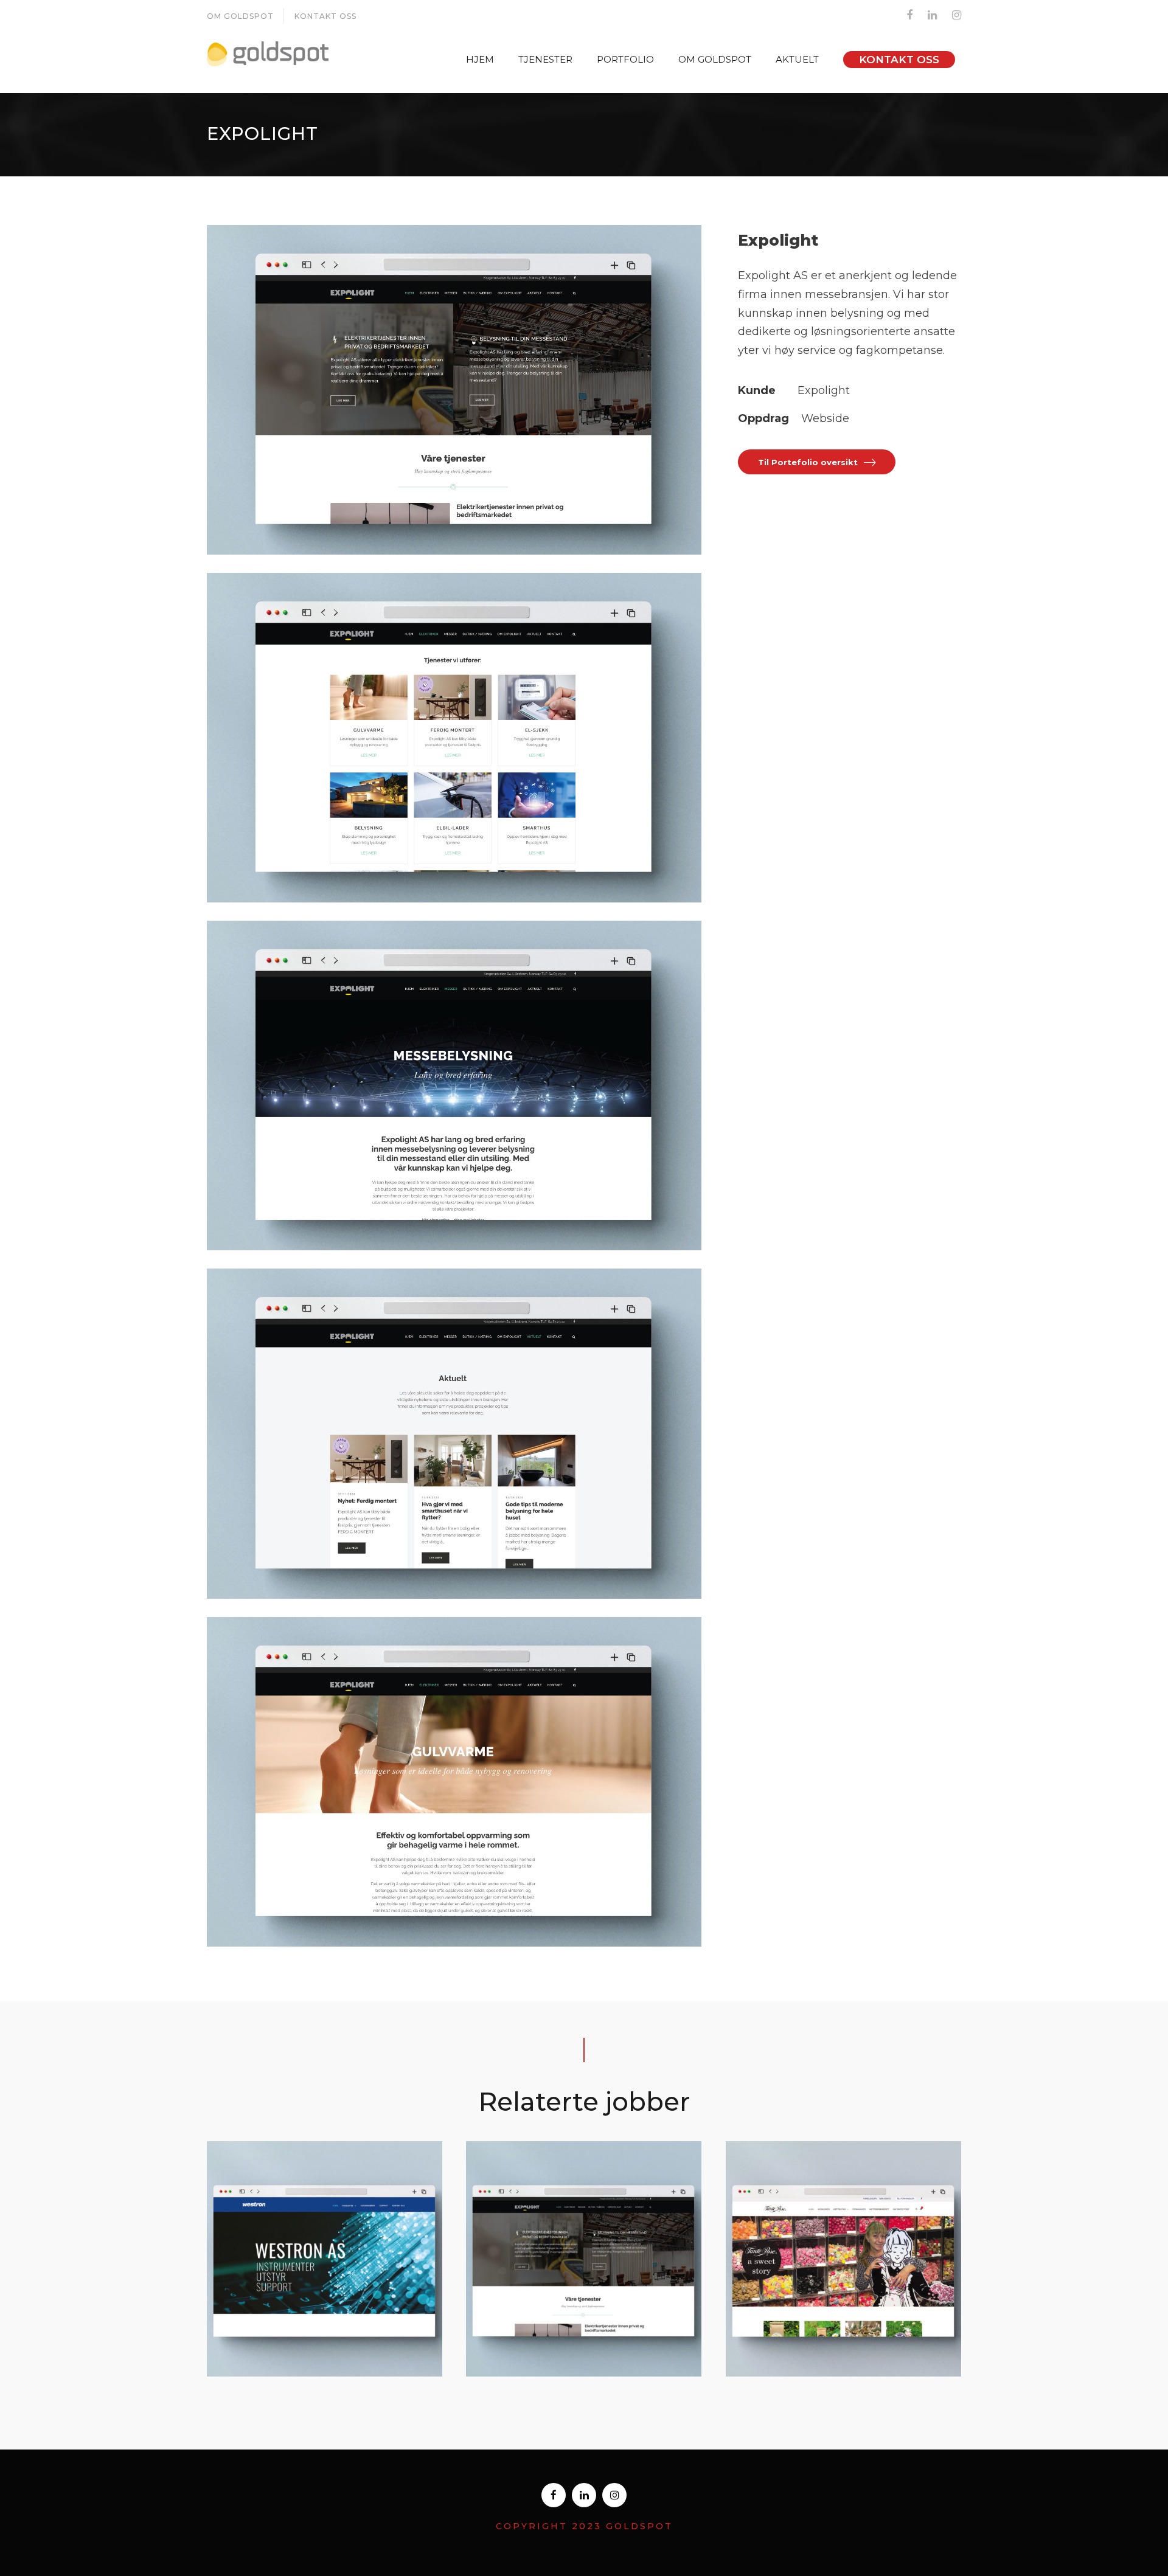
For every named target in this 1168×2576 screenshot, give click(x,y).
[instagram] (957, 15)
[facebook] (909, 15)
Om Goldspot (240, 16)
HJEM (480, 59)
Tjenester (545, 59)
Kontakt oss (325, 16)
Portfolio (625, 59)
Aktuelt (797, 59)
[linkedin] (932, 15)
